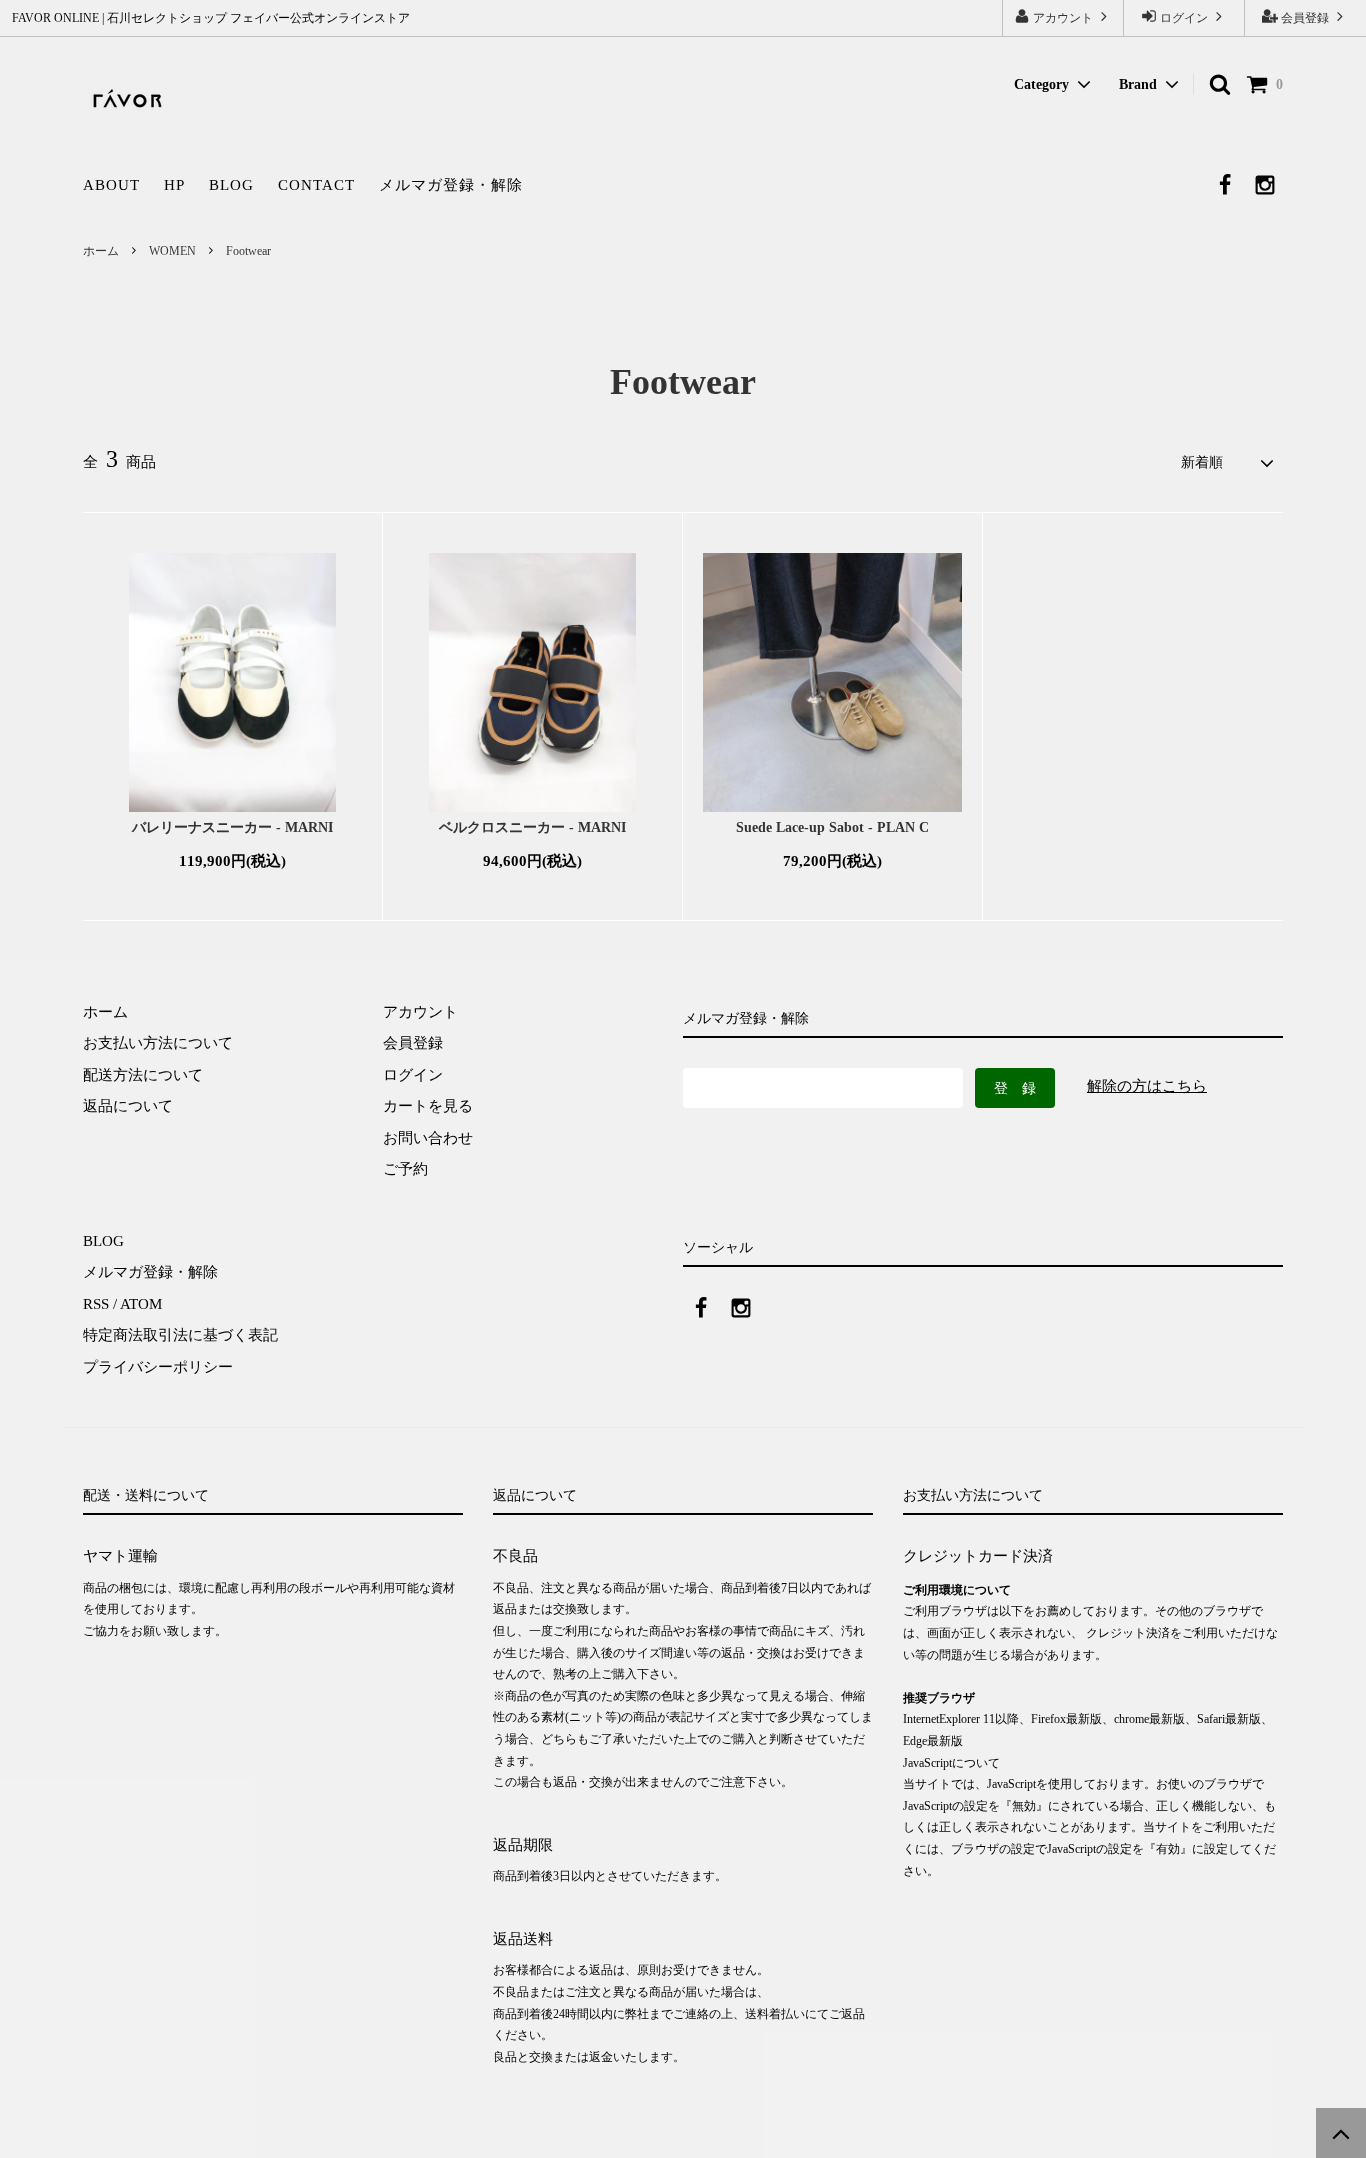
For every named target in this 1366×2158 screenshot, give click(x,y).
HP (174, 185)
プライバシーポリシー (158, 1367)
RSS (96, 1304)
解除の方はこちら (1147, 1086)
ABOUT (111, 185)
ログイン (1184, 18)
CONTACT (316, 185)
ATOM (141, 1304)
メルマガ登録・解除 (451, 185)
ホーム (101, 251)
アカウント (1063, 18)
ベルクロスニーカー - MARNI (532, 827)
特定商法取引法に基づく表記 (180, 1335)
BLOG (231, 185)
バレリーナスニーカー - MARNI (232, 827)
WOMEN (172, 251)
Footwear (248, 251)
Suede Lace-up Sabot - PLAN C (832, 827)
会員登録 (1305, 18)
